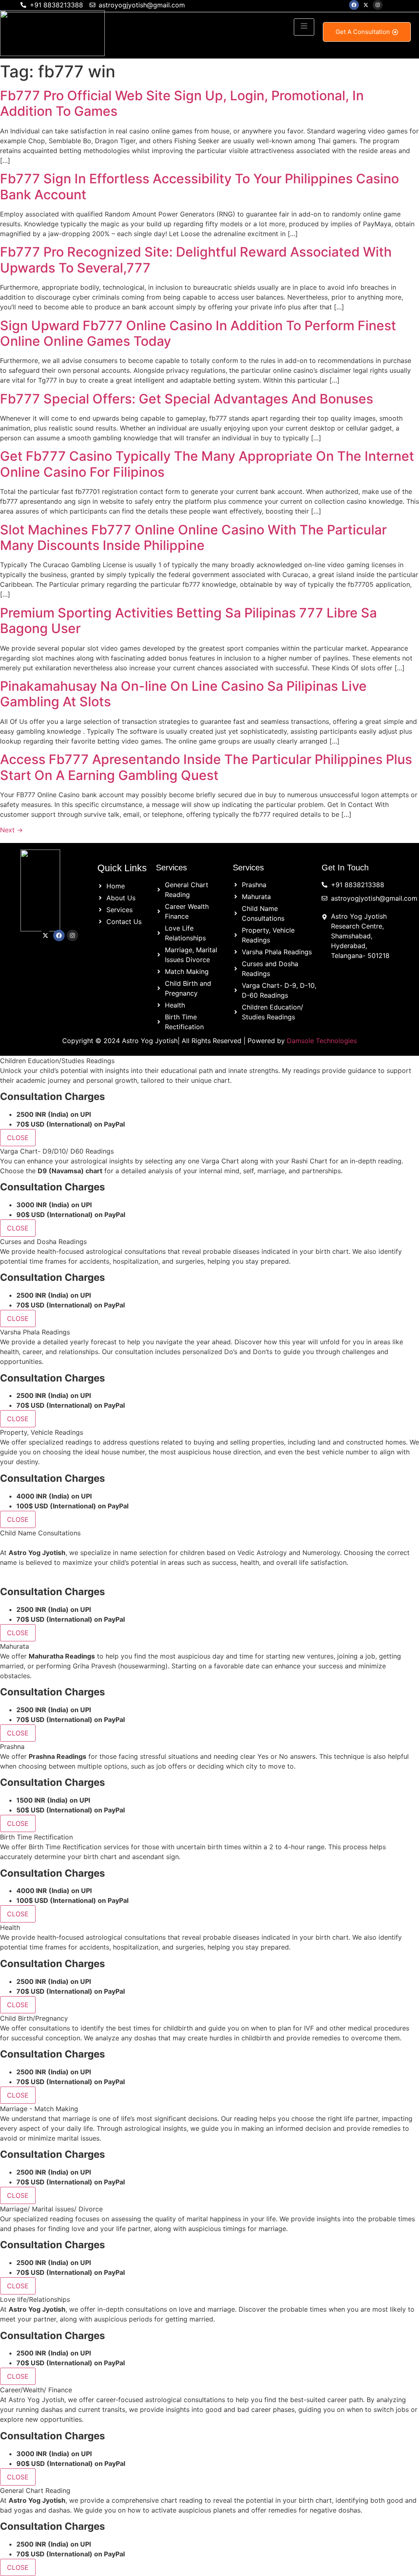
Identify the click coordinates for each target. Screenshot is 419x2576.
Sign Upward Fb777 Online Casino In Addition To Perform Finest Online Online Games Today (198, 333)
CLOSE (18, 1138)
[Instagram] (378, 5)
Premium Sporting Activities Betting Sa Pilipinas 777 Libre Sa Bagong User (188, 621)
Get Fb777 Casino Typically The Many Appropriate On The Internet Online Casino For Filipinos (207, 464)
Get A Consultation (363, 32)
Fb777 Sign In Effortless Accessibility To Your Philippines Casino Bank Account (199, 186)
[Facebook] (354, 5)
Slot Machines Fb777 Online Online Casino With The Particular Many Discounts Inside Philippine (193, 538)
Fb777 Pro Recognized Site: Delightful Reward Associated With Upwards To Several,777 (196, 260)
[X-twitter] (366, 5)
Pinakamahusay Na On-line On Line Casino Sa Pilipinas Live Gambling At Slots (183, 694)
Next (11, 830)
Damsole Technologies (322, 1041)
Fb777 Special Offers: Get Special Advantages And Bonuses (187, 399)
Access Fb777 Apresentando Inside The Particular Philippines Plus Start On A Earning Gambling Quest (206, 767)
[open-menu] (304, 27)
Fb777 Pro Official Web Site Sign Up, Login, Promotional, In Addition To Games (182, 103)
